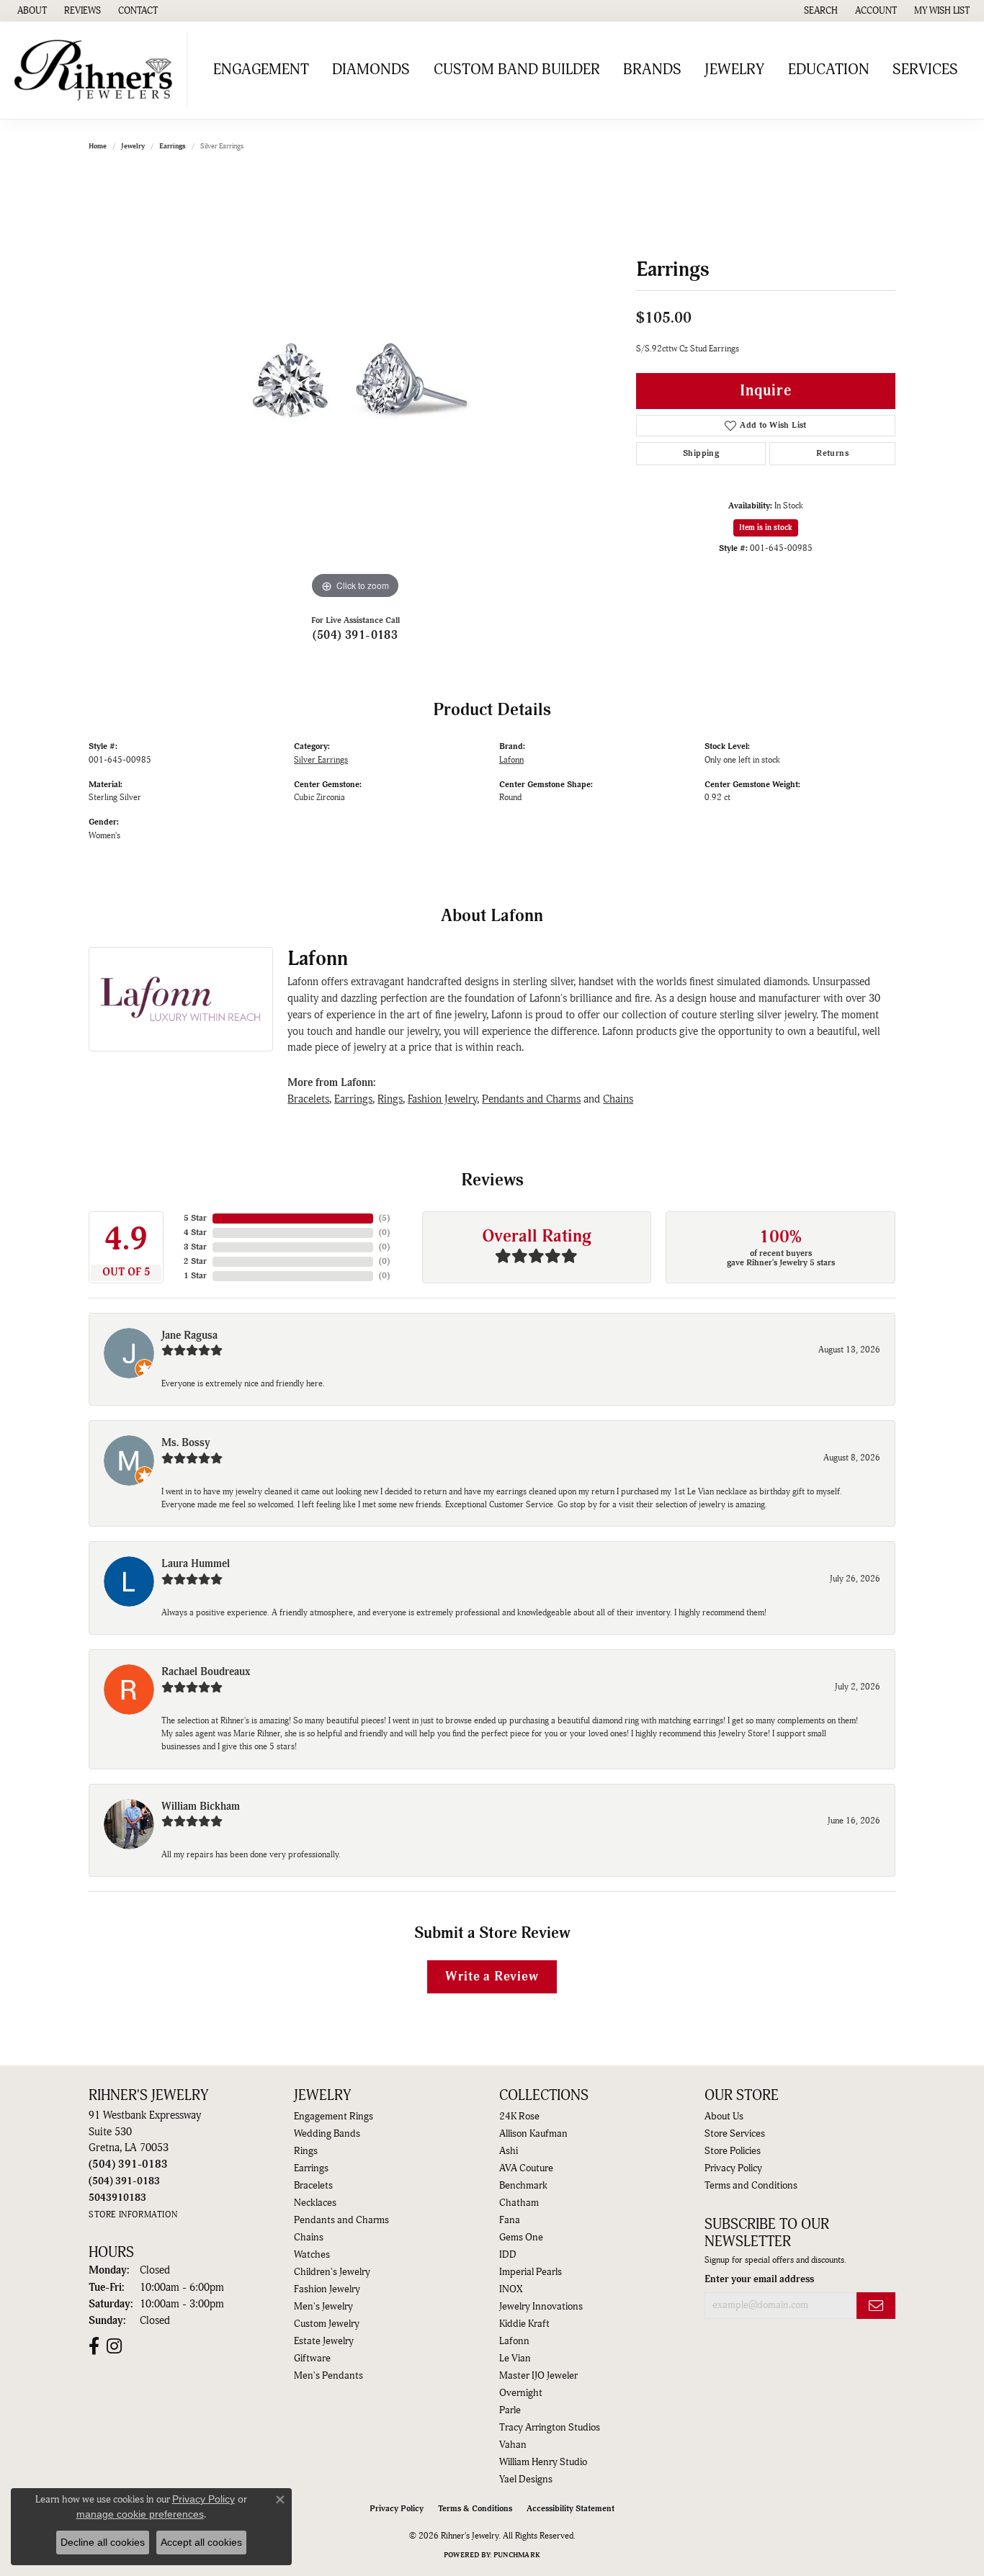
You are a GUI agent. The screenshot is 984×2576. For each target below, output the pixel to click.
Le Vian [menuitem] (515, 2359)
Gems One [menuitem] (521, 2238)
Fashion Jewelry (442, 1099)
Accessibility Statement (571, 2509)
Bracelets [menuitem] (313, 2186)
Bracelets (308, 1099)
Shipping (701, 453)
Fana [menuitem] (510, 2220)
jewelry (133, 146)
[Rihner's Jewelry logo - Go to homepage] (97, 70)
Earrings (173, 146)
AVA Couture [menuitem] (526, 2168)
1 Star (195, 1276)
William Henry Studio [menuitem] (543, 2462)
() (384, 1218)
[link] (31, 11)
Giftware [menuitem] (312, 2359)
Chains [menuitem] (309, 2238)
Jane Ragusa (189, 1336)
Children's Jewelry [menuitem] (332, 2272)
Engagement (261, 70)
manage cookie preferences (140, 2514)
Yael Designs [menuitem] (526, 2479)
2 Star (195, 1261)
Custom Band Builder (517, 70)
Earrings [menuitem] (311, 2168)
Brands (652, 70)
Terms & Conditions (475, 2509)
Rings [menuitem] (306, 2151)
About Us (724, 2117)
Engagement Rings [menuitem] (334, 2117)
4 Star (195, 1233)
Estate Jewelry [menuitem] (324, 2341)
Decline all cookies (103, 2542)
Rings (390, 1099)
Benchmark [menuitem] (523, 2186)
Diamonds (371, 70)
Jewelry (734, 70)
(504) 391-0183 (355, 635)
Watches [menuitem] (312, 2255)
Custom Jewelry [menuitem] (327, 2324)
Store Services (735, 2134)
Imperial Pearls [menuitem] (531, 2272)
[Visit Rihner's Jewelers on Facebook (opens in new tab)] (94, 2346)
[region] (355, 387)
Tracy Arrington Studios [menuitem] (550, 2428)
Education (829, 70)
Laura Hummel (196, 1564)
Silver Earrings (321, 760)
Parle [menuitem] (510, 2410)
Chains (618, 1099)
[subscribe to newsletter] (876, 2306)
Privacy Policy (733, 2168)
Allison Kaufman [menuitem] (533, 2134)
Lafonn (511, 760)
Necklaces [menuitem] (315, 2203)
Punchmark (517, 2555)
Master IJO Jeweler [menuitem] (538, 2376)
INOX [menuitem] (511, 2289)
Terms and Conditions (751, 2186)
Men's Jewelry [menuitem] (323, 2307)
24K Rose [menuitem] (519, 2117)
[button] (819, 11)
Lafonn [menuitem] (514, 2341)
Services (925, 70)
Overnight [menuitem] (521, 2393)
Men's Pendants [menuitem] (328, 2376)
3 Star (195, 1247)
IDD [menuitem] (508, 2255)
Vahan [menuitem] (513, 2445)
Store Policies (733, 2151)
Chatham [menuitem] (519, 2203)
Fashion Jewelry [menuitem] (327, 2289)
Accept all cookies (201, 2542)
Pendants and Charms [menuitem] (341, 2220)
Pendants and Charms (531, 1099)
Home (98, 146)
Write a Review (492, 1976)
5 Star (195, 1218)
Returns (832, 453)
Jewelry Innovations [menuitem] (541, 2307)
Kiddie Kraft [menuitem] (524, 2324)
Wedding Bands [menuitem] (327, 2134)
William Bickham (201, 1807)
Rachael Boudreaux (206, 1672)
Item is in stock (766, 528)
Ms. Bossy (186, 1443)
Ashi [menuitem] (509, 2151)
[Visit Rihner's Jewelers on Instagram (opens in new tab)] (114, 2346)
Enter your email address (759, 2279)
